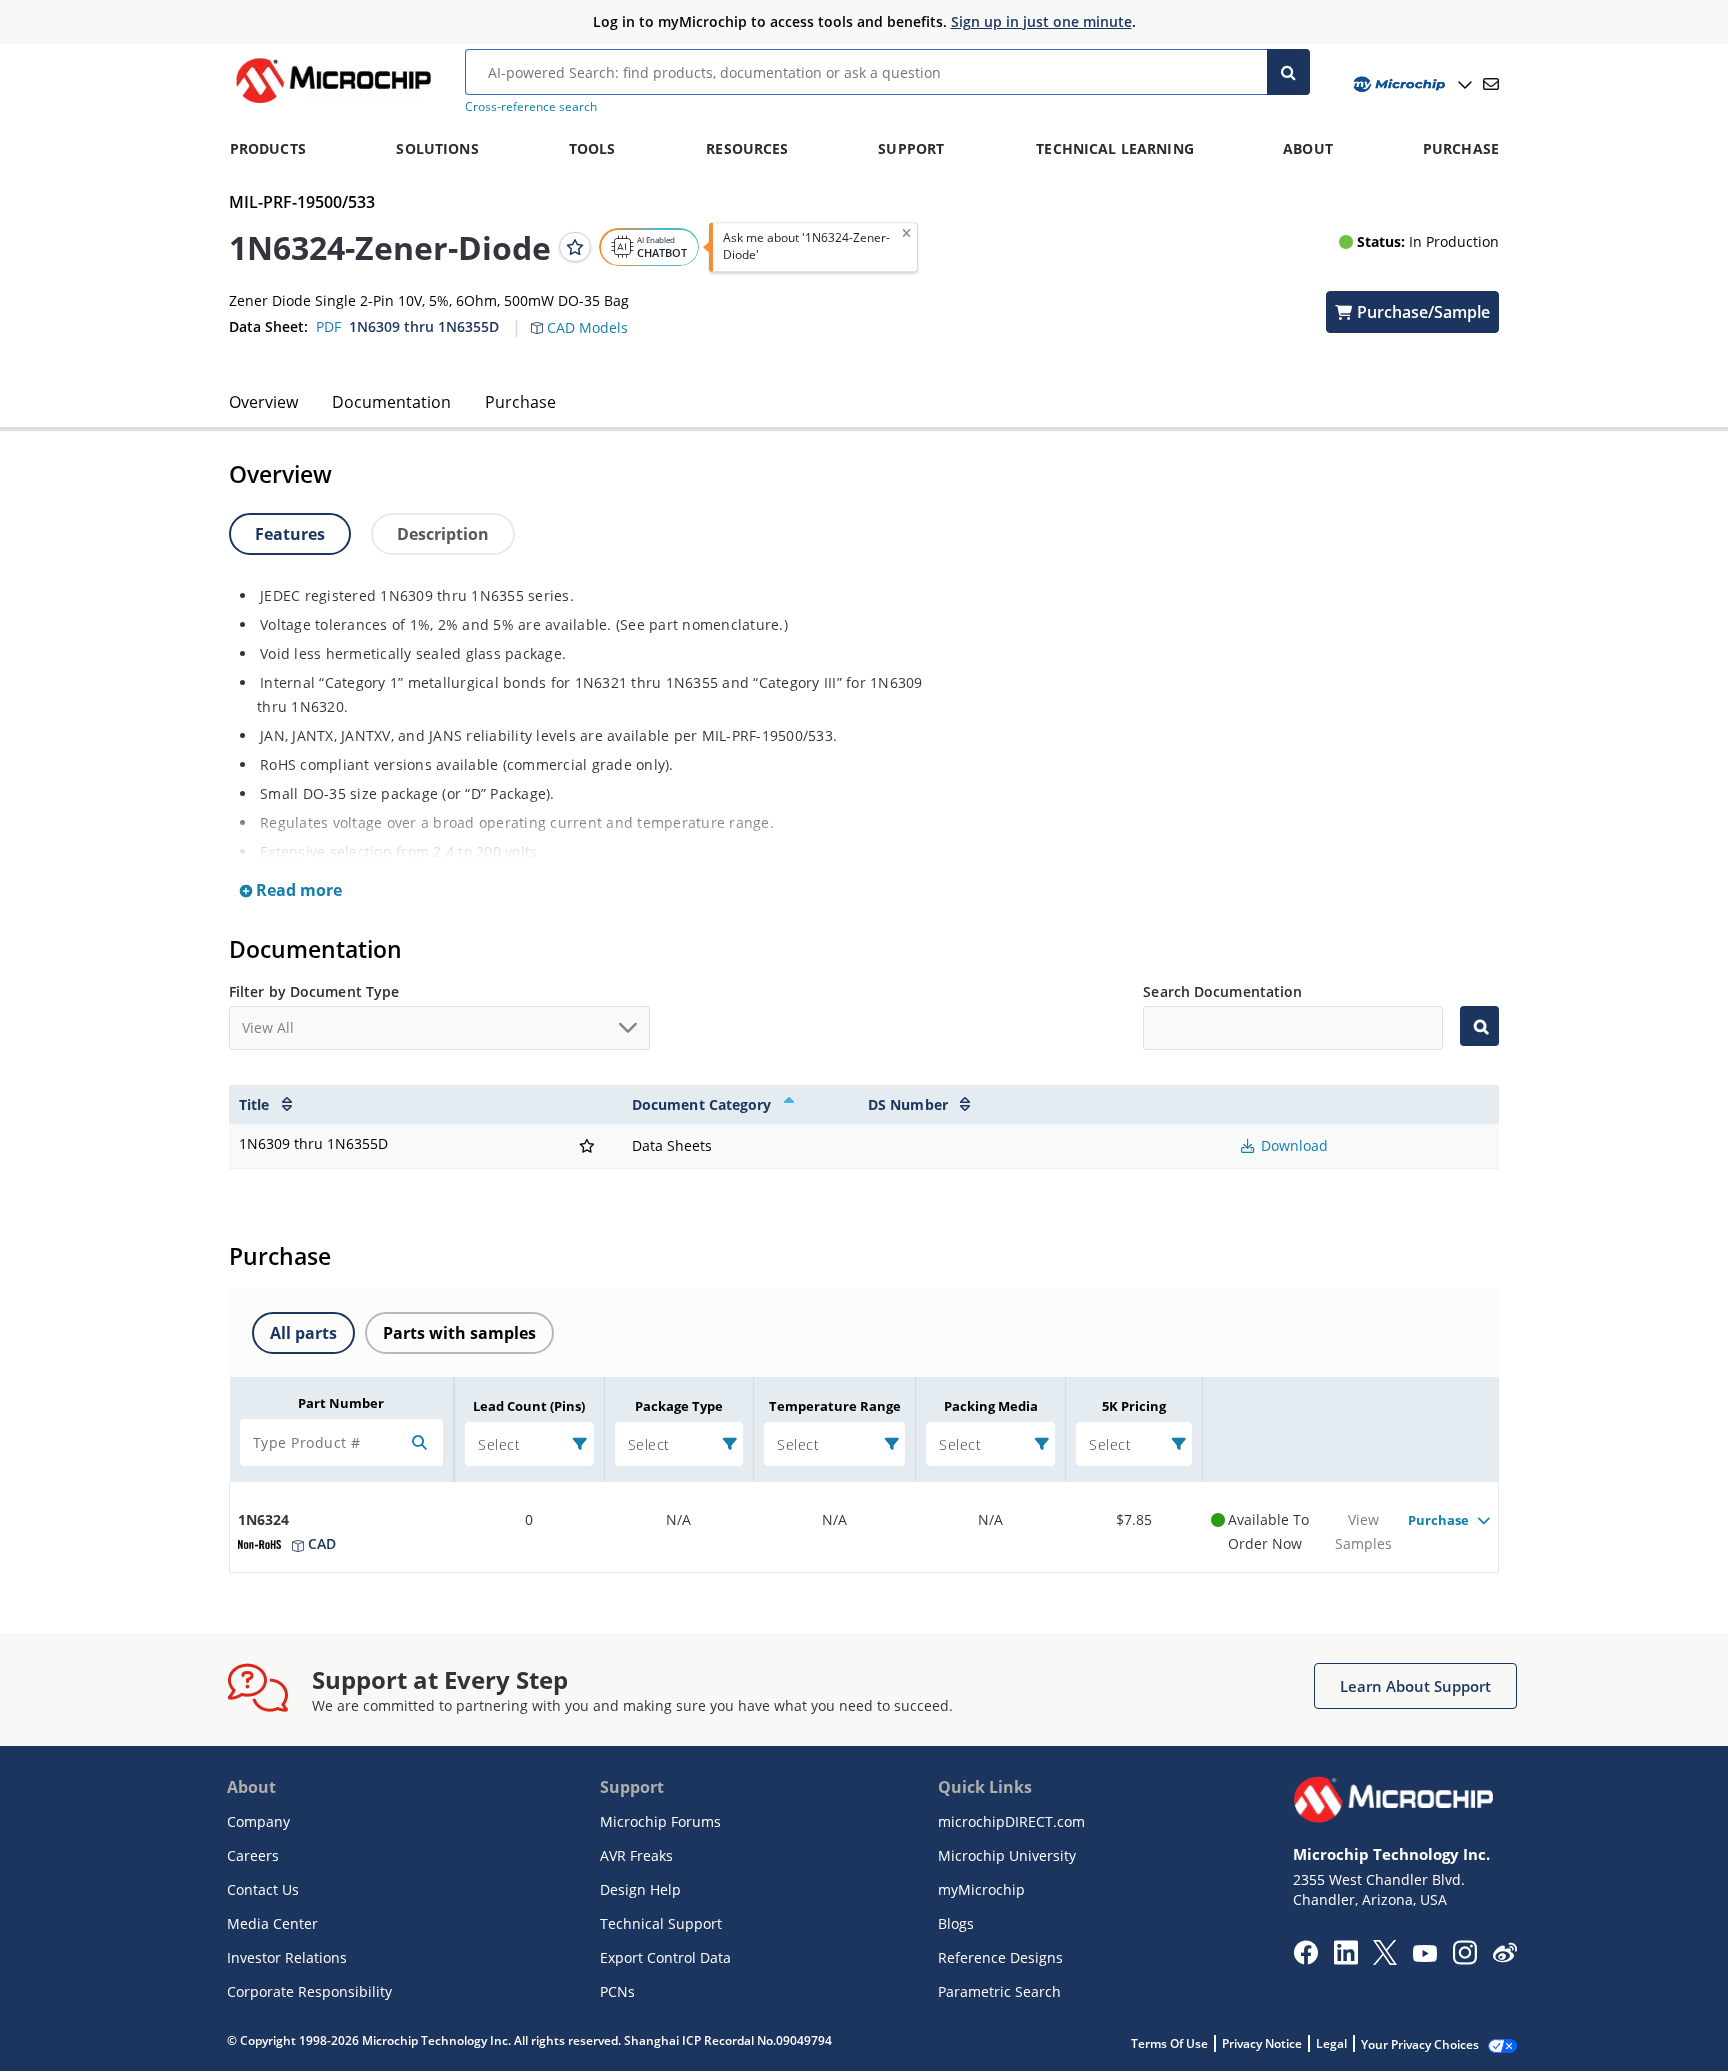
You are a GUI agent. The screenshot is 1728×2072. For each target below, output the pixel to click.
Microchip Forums (660, 1821)
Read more (297, 890)
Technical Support (661, 1923)
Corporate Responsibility (309, 1991)
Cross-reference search (531, 106)
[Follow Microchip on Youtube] (1424, 1956)
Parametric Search (999, 1991)
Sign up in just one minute (1041, 21)
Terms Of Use (1169, 2043)
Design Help (640, 1889)
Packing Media (991, 1406)
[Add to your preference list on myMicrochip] (575, 247)
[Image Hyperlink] (333, 103)
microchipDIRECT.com (1011, 1821)
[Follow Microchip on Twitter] (1385, 1959)
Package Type (679, 1406)
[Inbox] (1491, 84)
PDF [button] (328, 326)
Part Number (341, 1403)
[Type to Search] (1479, 1026)
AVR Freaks (636, 1855)
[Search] (1288, 72)
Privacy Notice (1262, 2043)
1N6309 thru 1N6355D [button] (424, 326)
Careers (253, 1855)
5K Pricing (1134, 1406)
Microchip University (1007, 1855)
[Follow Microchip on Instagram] (1464, 1959)
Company (258, 1821)
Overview (263, 402)
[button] (589, 316)
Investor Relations (287, 1957)
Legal (1331, 2043)
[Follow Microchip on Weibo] (1504, 1957)
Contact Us (263, 1889)
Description (443, 534)
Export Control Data (665, 1957)
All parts (303, 1333)
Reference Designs (1000, 1957)
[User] (1410, 84)
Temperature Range (835, 1406)
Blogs (956, 1923)
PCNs (617, 1991)
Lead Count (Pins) (529, 1406)
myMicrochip (981, 1889)
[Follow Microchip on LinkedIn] (1345, 1959)
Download (1292, 1145)
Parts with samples (459, 1333)
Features (290, 534)
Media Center (272, 1923)
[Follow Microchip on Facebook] (1305, 1959)
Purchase (520, 402)
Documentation (391, 402)
